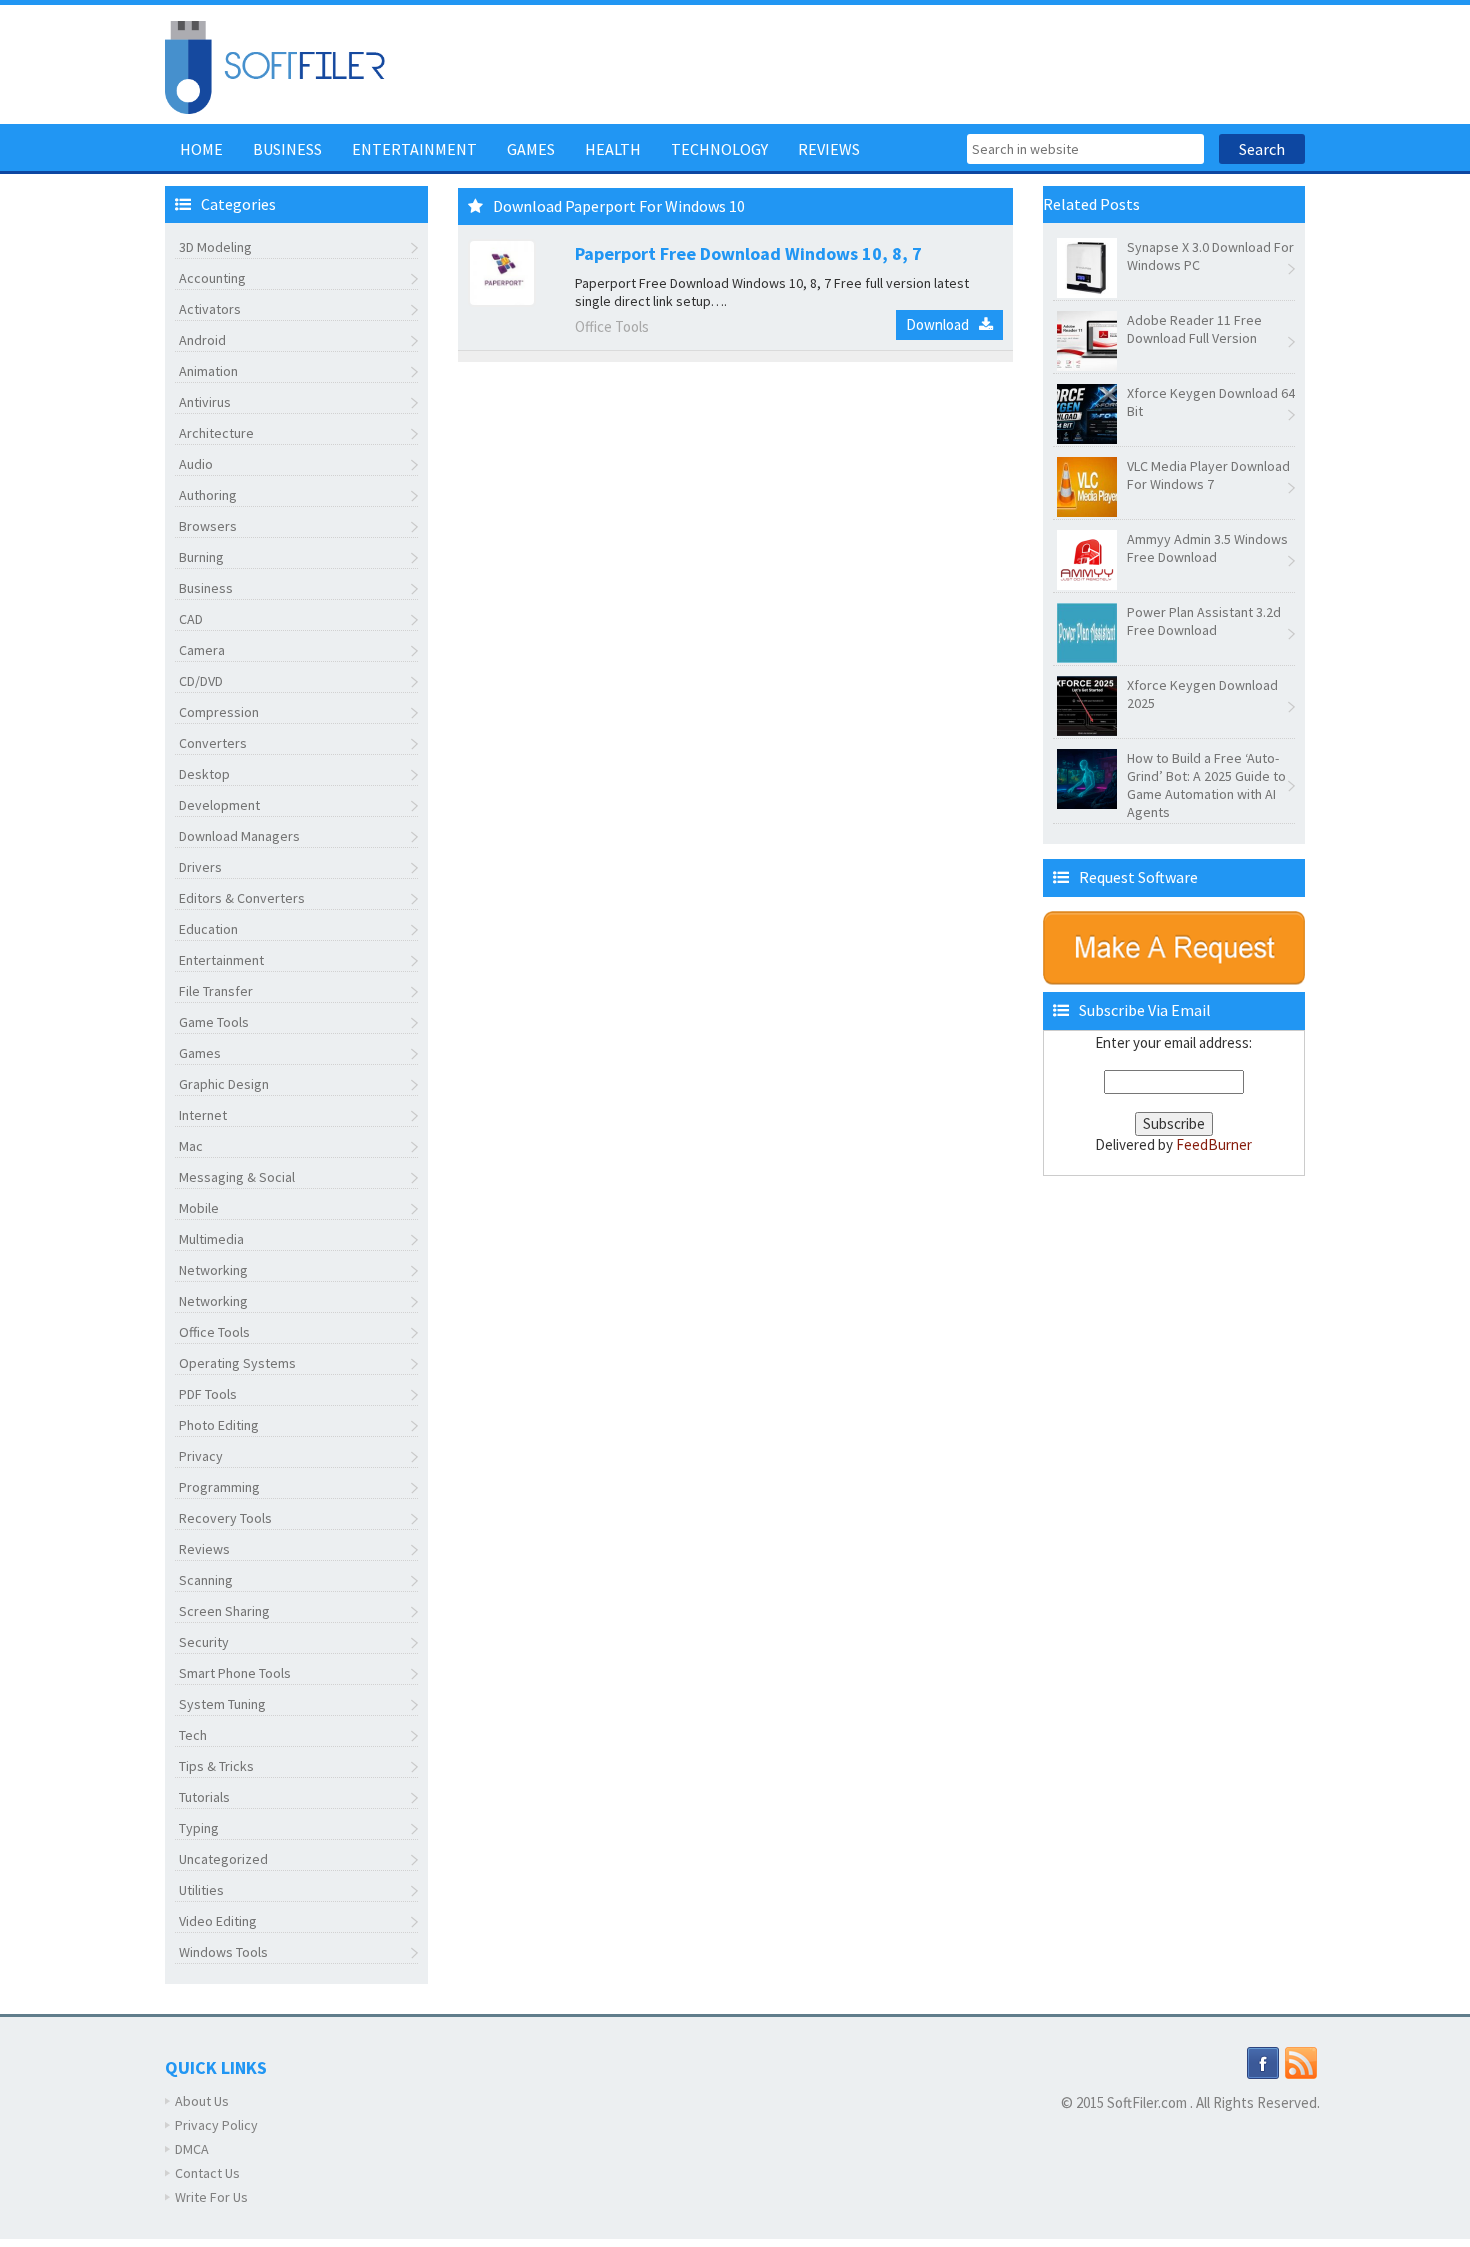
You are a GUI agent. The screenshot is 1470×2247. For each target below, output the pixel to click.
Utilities (201, 1890)
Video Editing (218, 1921)
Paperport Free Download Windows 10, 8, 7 (748, 253)
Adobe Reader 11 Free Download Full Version (1194, 329)
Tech (193, 1735)
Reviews (829, 149)
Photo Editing (219, 1425)
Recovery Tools (225, 1518)
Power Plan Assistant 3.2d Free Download (1204, 621)
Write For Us (211, 2197)
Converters (213, 743)
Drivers (200, 867)
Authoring (208, 495)
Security (204, 1642)
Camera (202, 650)
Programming (219, 1487)
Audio (196, 464)
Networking (213, 1270)
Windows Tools (223, 1952)
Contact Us (207, 2173)
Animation (208, 371)
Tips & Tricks (216, 1766)
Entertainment (414, 149)
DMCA (192, 2149)
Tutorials (204, 1797)
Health (613, 149)
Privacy (201, 1456)
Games (531, 149)
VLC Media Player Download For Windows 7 (1208, 475)
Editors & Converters (242, 898)
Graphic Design (224, 1084)
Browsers (208, 526)
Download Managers (239, 836)
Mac (191, 1146)
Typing (199, 1828)
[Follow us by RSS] (1301, 2062)
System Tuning (222, 1704)
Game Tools (214, 1022)
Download (937, 324)
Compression (219, 712)
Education (208, 929)
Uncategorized (223, 1859)
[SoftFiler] (275, 65)
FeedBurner (1214, 1144)
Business (287, 149)
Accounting (212, 278)
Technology (719, 149)
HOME (201, 149)
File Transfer (216, 991)
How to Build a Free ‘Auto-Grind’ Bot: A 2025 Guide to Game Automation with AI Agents (1206, 785)
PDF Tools (208, 1394)
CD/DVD (201, 681)
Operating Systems (237, 1363)
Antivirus (205, 402)
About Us (202, 2101)
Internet (203, 1115)
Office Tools (214, 1332)
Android (202, 340)
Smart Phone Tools (235, 1673)
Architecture (216, 433)
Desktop (204, 774)
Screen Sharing (224, 1611)
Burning (201, 557)
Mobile (199, 1208)
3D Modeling (215, 247)
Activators (210, 309)
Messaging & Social (237, 1177)
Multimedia (211, 1239)
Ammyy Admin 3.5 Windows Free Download (1207, 548)
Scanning (206, 1580)
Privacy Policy (216, 2125)
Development (219, 805)
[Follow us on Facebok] (1263, 2062)
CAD (191, 619)
